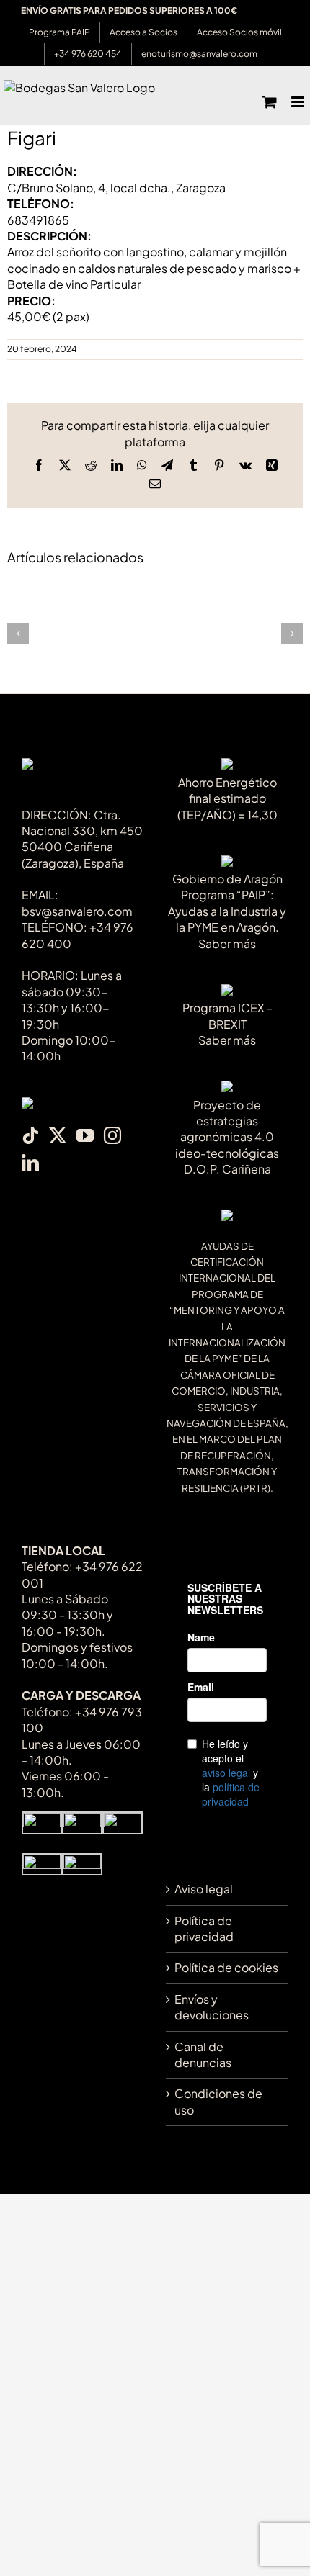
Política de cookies (226, 1967)
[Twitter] (58, 1135)
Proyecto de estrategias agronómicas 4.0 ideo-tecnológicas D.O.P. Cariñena (227, 1137)
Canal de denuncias (203, 2054)
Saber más (227, 944)
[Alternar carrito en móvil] (270, 102)
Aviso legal (204, 1889)
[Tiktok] (30, 1135)
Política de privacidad (204, 1928)
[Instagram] (112, 1135)
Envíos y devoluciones (212, 2007)
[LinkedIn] (30, 1163)
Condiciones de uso (218, 2101)
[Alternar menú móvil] (299, 102)
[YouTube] (85, 1135)
